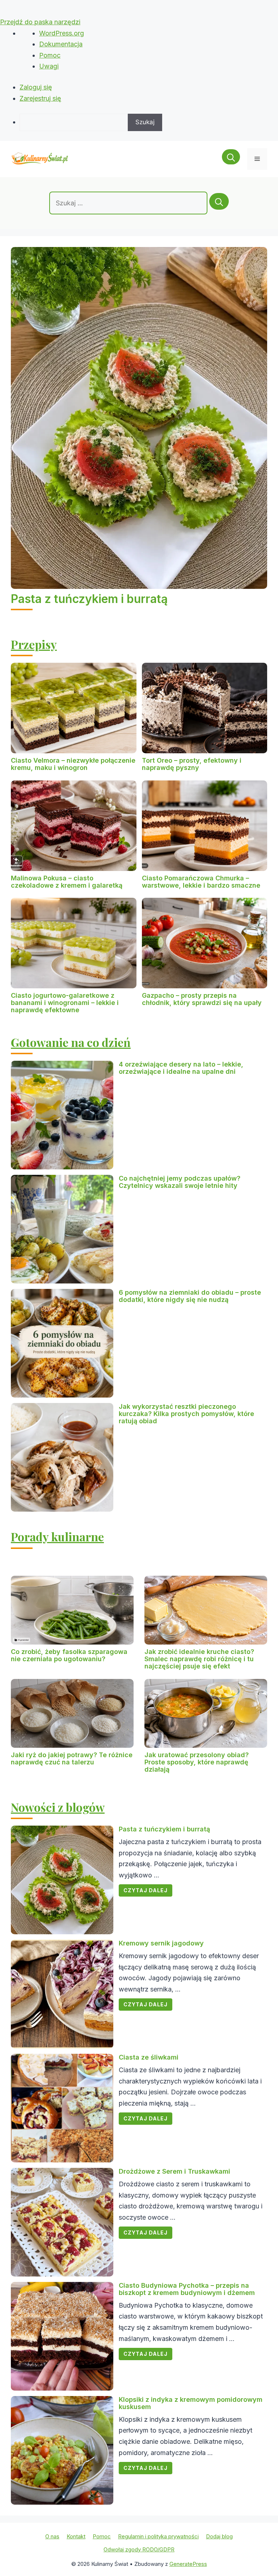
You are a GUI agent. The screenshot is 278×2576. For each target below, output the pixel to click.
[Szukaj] (219, 201)
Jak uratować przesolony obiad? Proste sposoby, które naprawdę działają (197, 1762)
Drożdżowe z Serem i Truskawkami (174, 2171)
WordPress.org (62, 33)
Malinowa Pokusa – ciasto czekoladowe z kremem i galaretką (67, 882)
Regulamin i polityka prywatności (158, 2536)
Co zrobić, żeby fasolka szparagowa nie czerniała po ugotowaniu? (69, 1655)
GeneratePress (188, 2564)
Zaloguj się (36, 87)
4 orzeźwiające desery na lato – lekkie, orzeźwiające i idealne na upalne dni (181, 1068)
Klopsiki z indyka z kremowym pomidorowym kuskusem (191, 2403)
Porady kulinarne (57, 1536)
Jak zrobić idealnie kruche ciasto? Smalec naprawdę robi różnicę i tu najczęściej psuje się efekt (199, 1659)
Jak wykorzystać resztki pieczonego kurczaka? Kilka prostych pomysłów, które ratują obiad (186, 1414)
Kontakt (76, 2536)
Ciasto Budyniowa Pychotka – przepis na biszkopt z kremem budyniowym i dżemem (187, 2289)
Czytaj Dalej (146, 1890)
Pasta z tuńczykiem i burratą (89, 599)
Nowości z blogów (58, 1807)
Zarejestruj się (40, 98)
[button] (231, 159)
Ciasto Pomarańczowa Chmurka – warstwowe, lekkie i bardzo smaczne (201, 882)
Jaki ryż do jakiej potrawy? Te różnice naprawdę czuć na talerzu (72, 1758)
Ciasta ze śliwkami (149, 2057)
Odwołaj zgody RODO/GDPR (139, 2549)
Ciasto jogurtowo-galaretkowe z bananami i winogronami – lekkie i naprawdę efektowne (65, 1003)
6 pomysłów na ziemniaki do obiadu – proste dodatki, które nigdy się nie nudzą (190, 1296)
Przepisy (34, 644)
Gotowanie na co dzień (71, 1042)
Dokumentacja (61, 44)
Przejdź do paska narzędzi (40, 22)
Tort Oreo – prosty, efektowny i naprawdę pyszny (192, 764)
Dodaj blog (219, 2536)
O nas (52, 2536)
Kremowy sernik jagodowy (161, 1943)
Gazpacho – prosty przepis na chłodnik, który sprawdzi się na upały (202, 999)
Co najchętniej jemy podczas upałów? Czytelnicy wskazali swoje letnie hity (180, 1182)
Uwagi (49, 66)
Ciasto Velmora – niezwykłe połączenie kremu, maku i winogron (73, 764)
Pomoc (50, 55)
